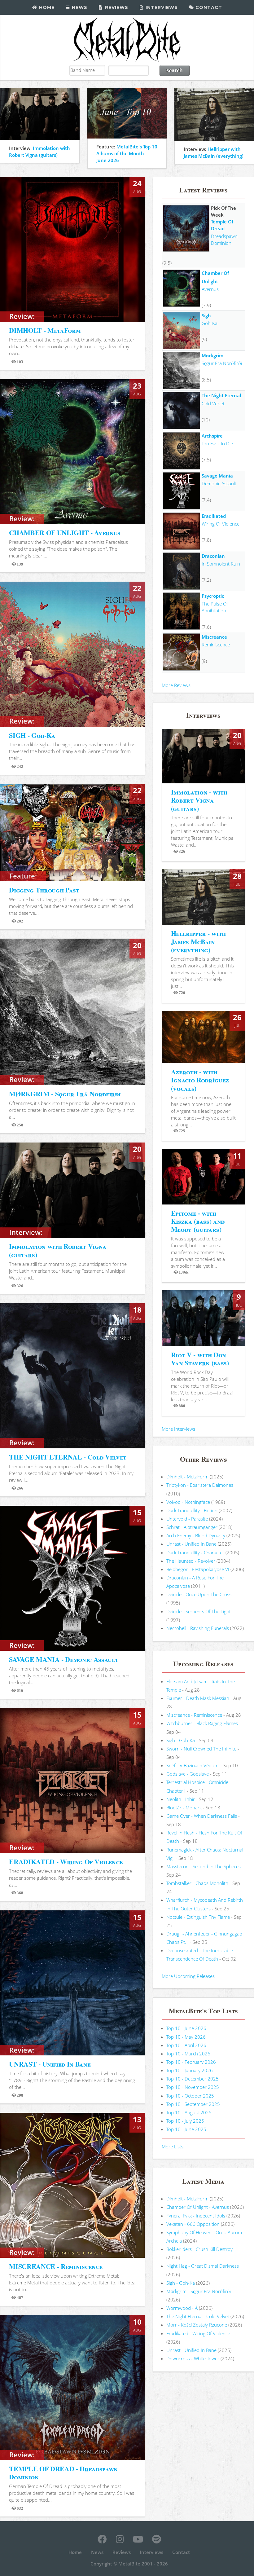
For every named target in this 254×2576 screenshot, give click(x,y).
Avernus (210, 289)
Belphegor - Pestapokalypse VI (198, 1569)
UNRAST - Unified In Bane (50, 2064)
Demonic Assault (219, 483)
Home (46, 7)
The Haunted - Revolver (191, 1561)
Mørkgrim (212, 355)
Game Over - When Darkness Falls (202, 1816)
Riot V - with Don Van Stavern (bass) (200, 1359)
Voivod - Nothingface (188, 1502)
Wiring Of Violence (221, 524)
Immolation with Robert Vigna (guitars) (58, 1250)
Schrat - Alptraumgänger (192, 1527)
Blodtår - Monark (184, 1808)
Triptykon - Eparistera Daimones (200, 1485)
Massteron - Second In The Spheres (204, 1866)
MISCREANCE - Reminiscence (56, 2266)
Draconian (213, 556)
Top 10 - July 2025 (185, 2121)
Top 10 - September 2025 (193, 2104)
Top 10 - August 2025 (189, 2112)
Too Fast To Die (217, 443)
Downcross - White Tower (193, 2358)
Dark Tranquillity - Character (195, 1552)
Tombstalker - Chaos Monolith (197, 1883)
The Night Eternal (221, 395)
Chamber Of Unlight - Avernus (198, 2207)
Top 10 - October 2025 (190, 2096)
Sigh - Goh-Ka (181, 1740)
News (79, 7)
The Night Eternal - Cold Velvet (198, 2316)
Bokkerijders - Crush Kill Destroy (199, 2249)
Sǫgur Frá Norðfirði (222, 363)
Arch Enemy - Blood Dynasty (196, 1535)
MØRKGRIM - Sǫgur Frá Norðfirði (65, 1094)
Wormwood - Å (182, 2308)
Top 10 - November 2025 (193, 2087)
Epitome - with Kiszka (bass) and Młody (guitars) (198, 1221)
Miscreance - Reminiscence (194, 1715)
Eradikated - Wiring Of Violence (198, 2333)
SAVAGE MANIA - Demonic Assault (63, 1659)
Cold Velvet (213, 403)
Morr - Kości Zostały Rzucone (197, 2325)
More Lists (173, 2147)
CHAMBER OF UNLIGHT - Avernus (65, 533)
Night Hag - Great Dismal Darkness (203, 2266)
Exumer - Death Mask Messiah (198, 1698)
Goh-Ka (210, 323)
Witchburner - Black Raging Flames (202, 1723)
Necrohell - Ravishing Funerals (198, 1628)
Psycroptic (213, 596)
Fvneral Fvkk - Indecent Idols (196, 2216)
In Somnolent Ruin (221, 564)
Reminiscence (216, 645)
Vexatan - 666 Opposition (193, 2224)
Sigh (206, 315)
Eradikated (214, 516)
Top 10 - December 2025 (193, 2079)
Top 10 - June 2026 (186, 2028)
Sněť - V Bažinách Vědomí (193, 1765)
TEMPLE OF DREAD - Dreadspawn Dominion (63, 2473)
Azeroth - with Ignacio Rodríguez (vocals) (200, 1080)
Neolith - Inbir (181, 1799)
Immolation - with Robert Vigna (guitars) (199, 800)
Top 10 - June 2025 (186, 2129)
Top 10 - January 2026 (190, 2070)
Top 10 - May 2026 (186, 2037)
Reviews (116, 7)
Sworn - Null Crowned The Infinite (201, 1749)
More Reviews (176, 685)
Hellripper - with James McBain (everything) (198, 941)
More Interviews (178, 1429)
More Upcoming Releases (188, 1976)
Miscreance (214, 637)
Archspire (212, 436)
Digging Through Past (44, 890)
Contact (208, 7)
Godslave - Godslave (188, 1774)
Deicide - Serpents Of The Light (199, 1611)
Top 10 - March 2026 (188, 2054)
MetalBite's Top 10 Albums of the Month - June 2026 (127, 153)
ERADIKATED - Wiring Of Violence (66, 1862)
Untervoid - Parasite (187, 1519)
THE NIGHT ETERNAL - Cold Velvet (68, 1457)
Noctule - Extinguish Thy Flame (198, 1917)
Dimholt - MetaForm (187, 1477)
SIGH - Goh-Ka (32, 735)
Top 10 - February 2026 (191, 2062)
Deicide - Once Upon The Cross (199, 1594)
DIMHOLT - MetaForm (45, 330)
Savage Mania (217, 476)
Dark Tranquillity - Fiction (192, 1510)
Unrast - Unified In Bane (191, 1544)
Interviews (161, 7)
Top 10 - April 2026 (186, 2045)
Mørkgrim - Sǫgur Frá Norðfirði (199, 2291)
